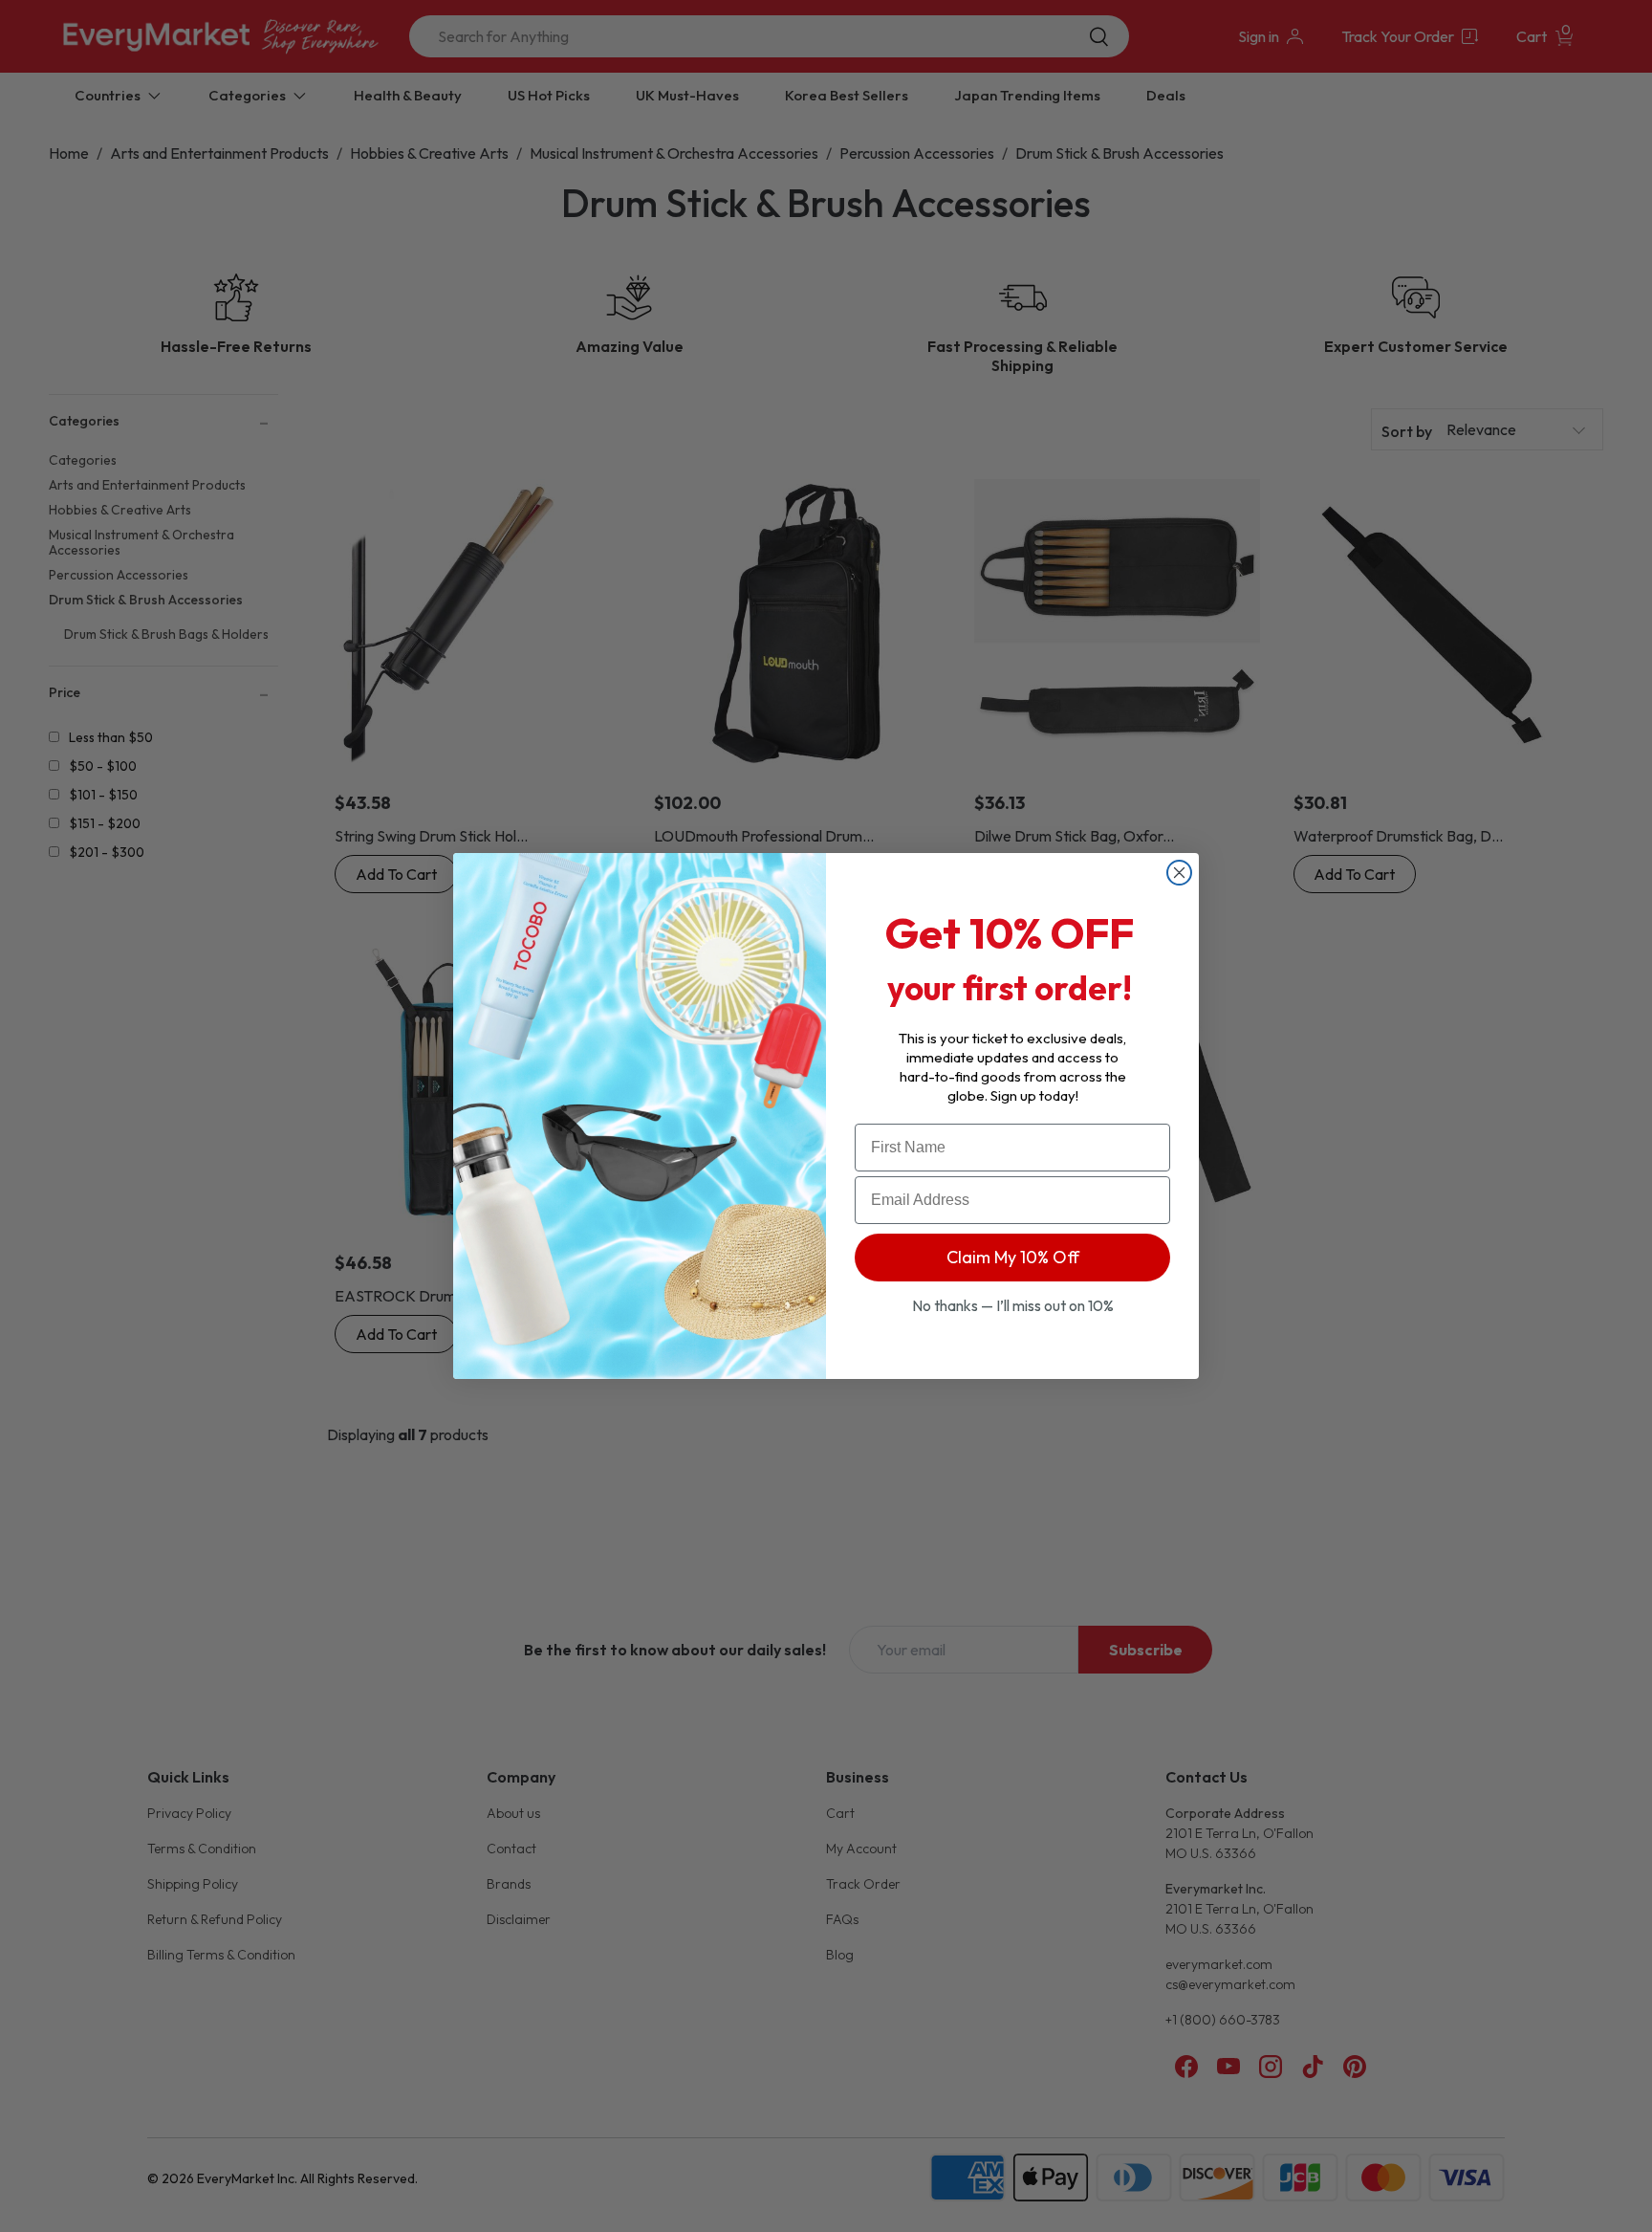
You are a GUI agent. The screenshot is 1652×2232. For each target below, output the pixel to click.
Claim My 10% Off (1013, 1257)
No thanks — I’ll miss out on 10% (1013, 1305)
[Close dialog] (1179, 873)
